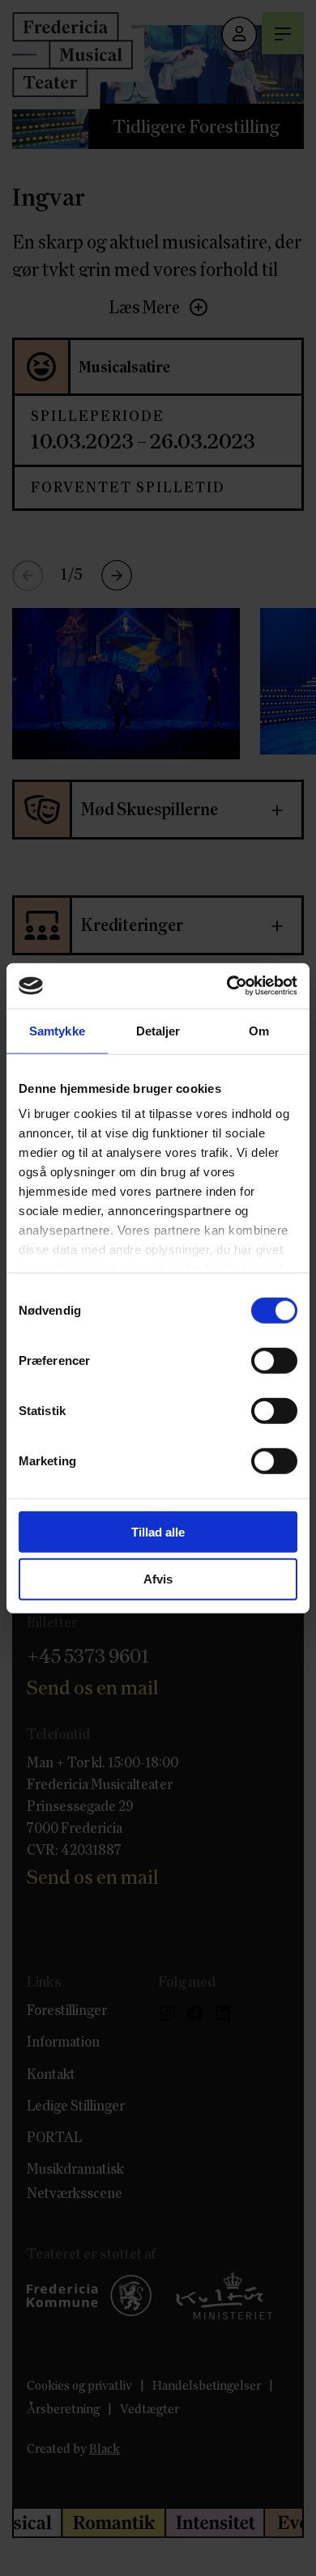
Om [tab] (259, 1030)
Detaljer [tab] (158, 1030)
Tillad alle (158, 1531)
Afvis (158, 1579)
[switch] (274, 1360)
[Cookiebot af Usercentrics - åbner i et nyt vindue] (227, 986)
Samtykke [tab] (57, 1030)
